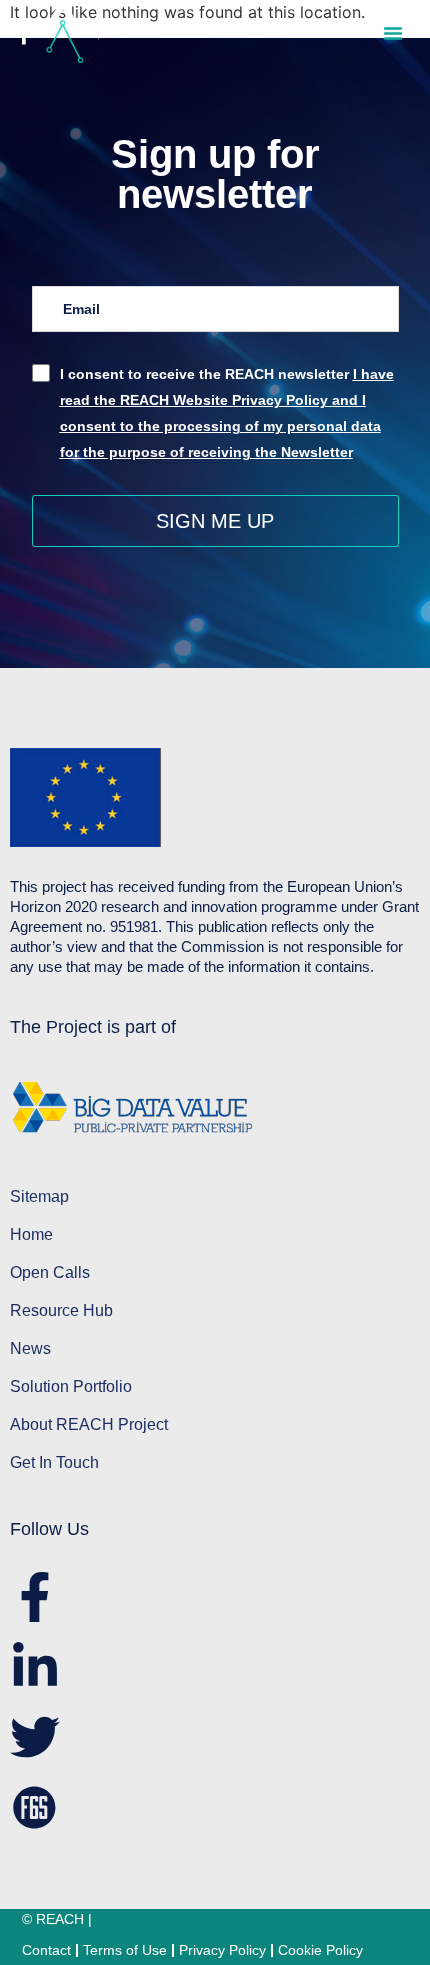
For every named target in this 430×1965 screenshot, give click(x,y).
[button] (393, 33)
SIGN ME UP (215, 521)
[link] (60, 32)
